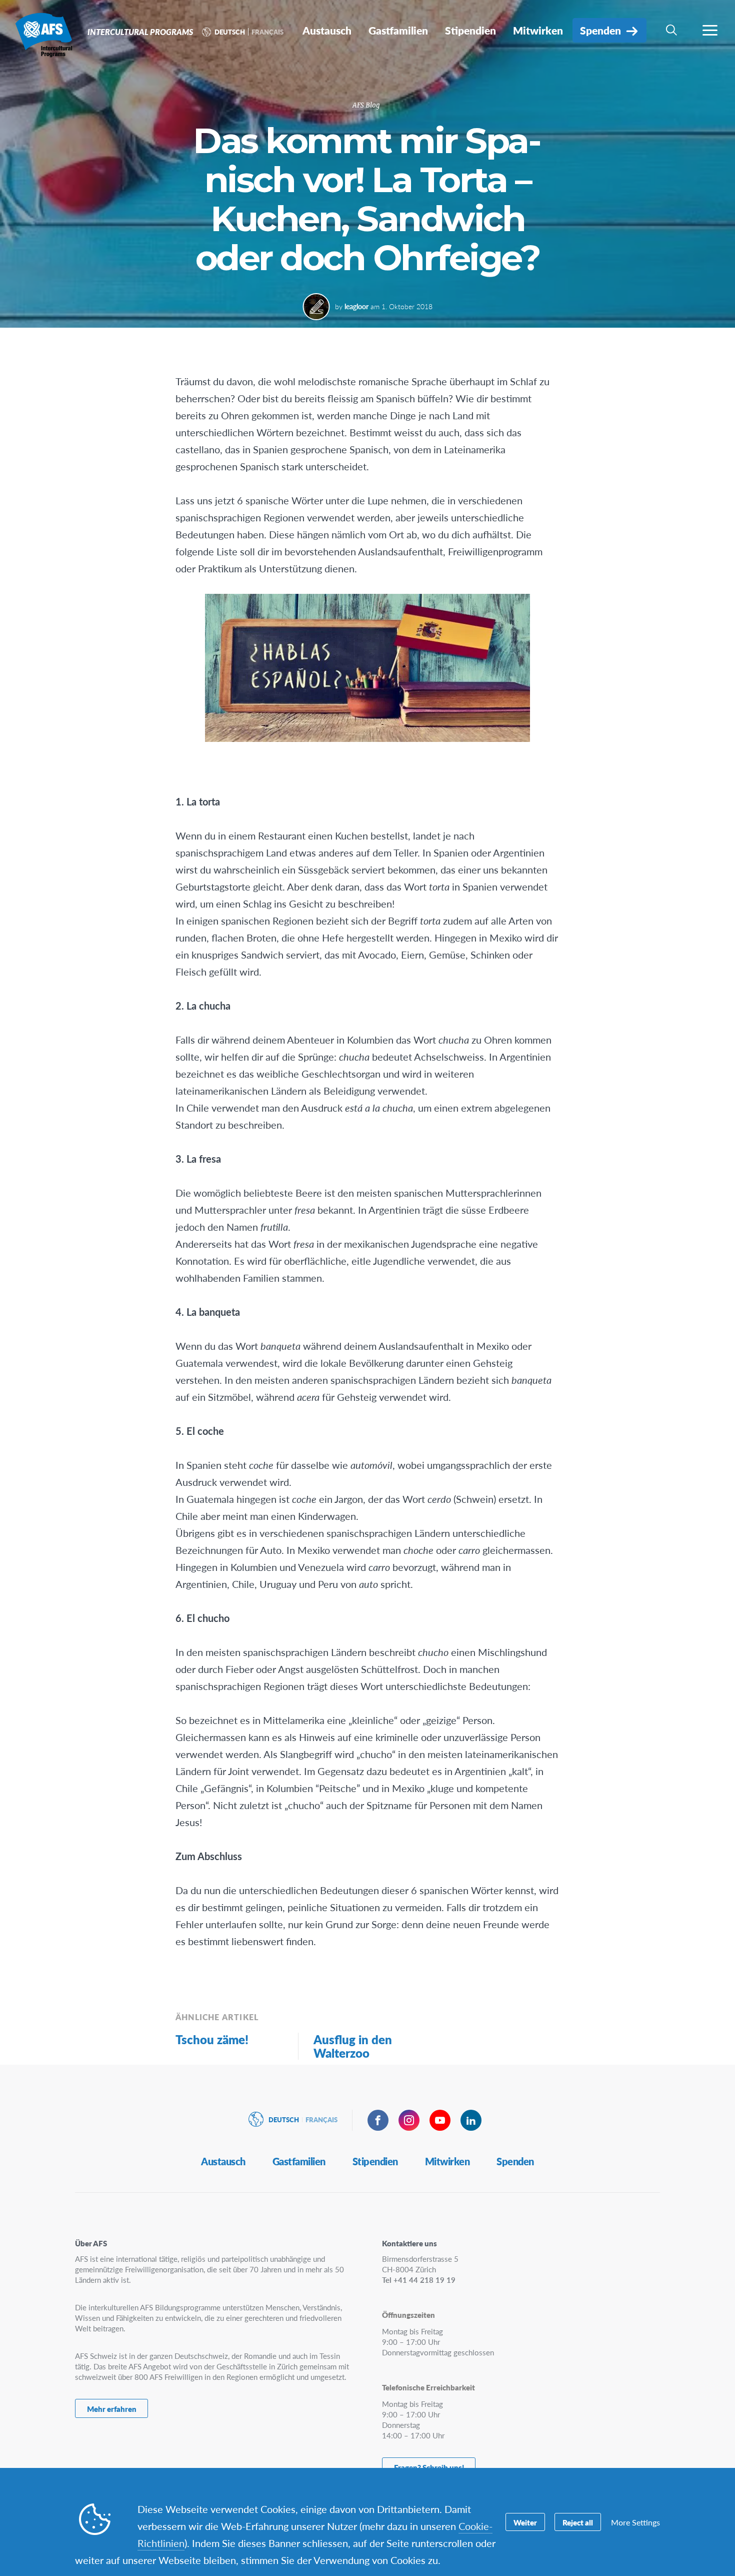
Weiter (525, 2522)
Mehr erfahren (112, 2409)
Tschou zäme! (212, 2039)
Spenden (515, 2161)
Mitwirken (447, 2161)
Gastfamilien (299, 2161)
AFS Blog (366, 105)
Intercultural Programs (44, 34)
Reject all (578, 2522)
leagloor (356, 306)
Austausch (223, 2161)
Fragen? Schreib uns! (429, 2467)
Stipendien (375, 2161)
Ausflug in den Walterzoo (353, 2046)
